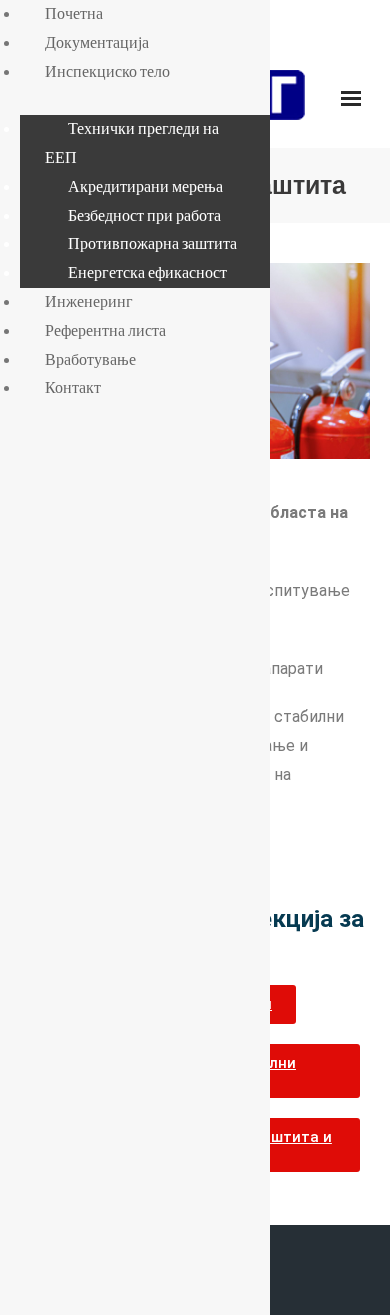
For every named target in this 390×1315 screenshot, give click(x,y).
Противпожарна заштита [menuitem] (152, 243)
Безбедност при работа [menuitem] (144, 215)
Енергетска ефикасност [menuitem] (147, 272)
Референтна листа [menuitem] (105, 330)
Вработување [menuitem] (90, 359)
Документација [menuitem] (97, 42)
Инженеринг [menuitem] (89, 301)
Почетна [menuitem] (74, 13)
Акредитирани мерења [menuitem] (145, 186)
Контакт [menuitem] (73, 387)
